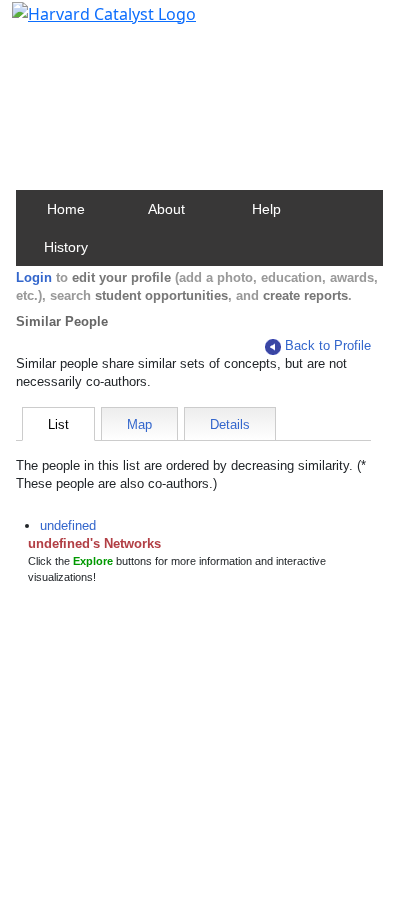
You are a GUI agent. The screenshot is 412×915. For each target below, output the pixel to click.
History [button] (66, 247)
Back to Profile (328, 345)
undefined (68, 525)
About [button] (166, 209)
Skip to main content (83, 24)
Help (266, 209)
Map (139, 424)
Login (34, 277)
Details (230, 424)
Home (66, 209)
